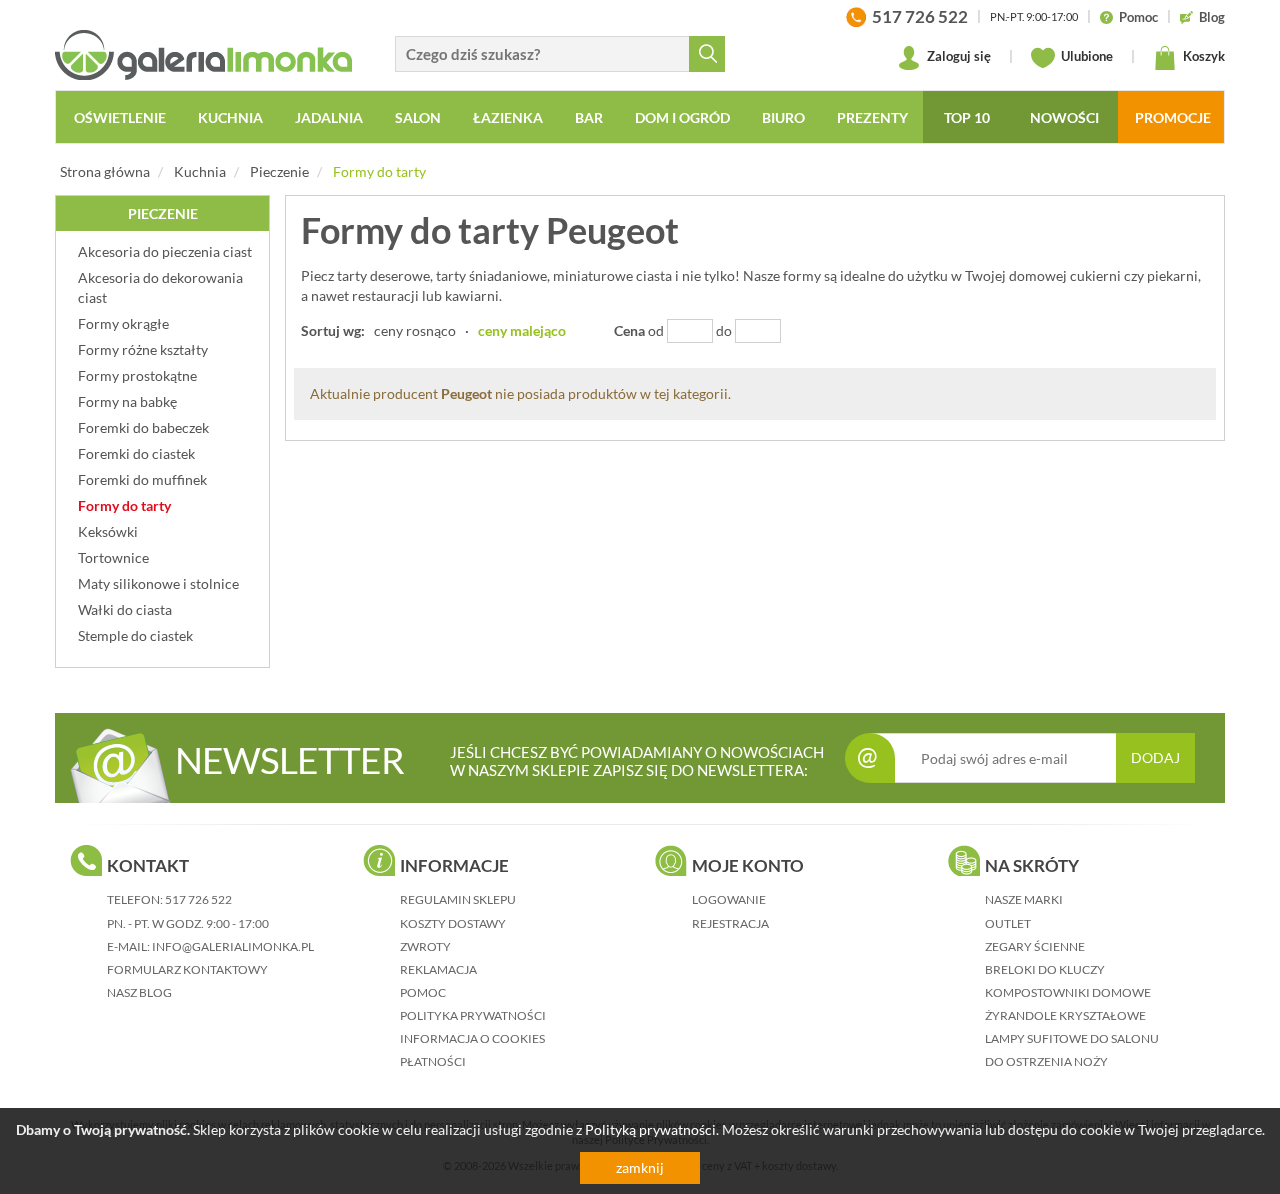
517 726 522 (198, 899)
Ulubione (1085, 56)
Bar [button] (589, 117)
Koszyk (1202, 56)
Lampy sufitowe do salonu (1072, 1038)
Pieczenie (279, 171)
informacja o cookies (472, 1038)
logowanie (729, 899)
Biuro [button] (783, 117)
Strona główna (105, 171)
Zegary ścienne (1035, 946)
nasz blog (139, 992)
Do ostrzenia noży (1046, 1061)
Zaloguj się (957, 56)
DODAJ (1155, 757)
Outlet (1008, 923)
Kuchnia (200, 171)
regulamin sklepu (458, 899)
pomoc (423, 992)
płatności (433, 1061)
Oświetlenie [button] (120, 117)
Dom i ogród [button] (682, 117)
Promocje (1173, 117)
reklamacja (438, 969)
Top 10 (967, 117)
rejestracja (730, 923)
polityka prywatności (473, 1015)
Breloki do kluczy (1045, 969)
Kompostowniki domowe (1068, 992)
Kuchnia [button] (230, 117)
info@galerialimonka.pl (233, 946)
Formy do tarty (379, 171)
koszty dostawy (453, 923)
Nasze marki (1024, 899)
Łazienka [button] (508, 117)
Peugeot (466, 393)
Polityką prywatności (650, 1129)
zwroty (425, 946)
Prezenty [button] (872, 117)
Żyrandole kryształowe (1065, 1015)
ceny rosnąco (415, 330)
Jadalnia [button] (329, 117)
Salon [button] (418, 117)
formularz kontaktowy (187, 969)
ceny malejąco (522, 330)
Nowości (1064, 117)
